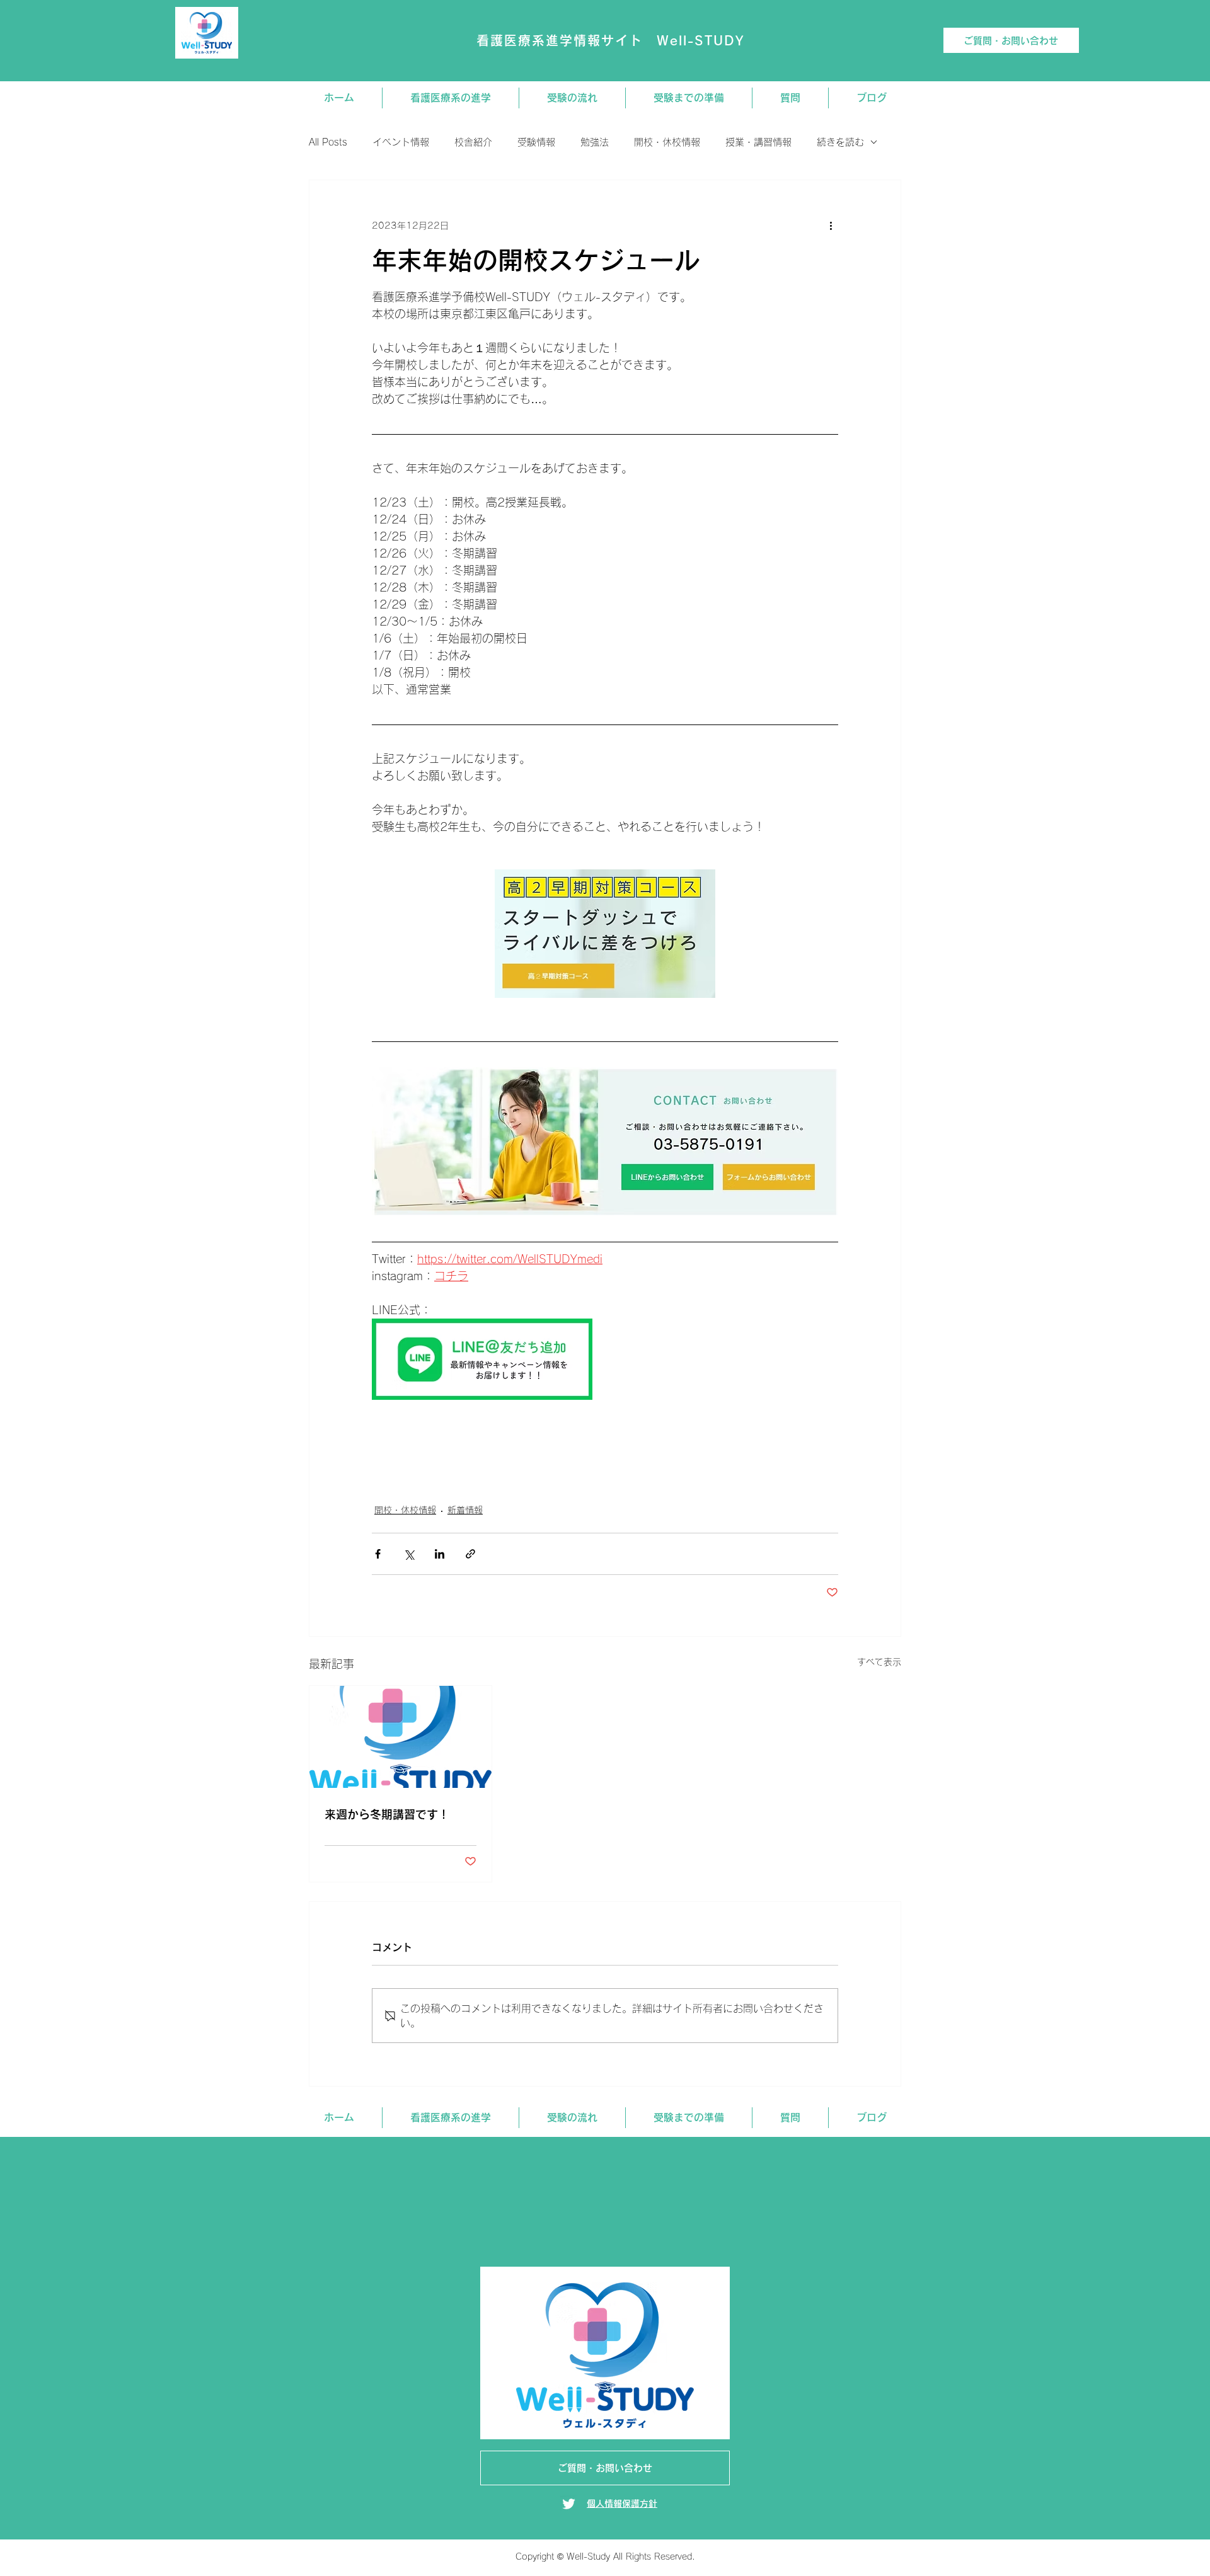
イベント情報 (401, 142)
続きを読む (840, 142)
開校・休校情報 (667, 142)
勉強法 (595, 142)
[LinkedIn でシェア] (440, 1554)
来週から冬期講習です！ (387, 1814)
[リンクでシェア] (470, 1554)
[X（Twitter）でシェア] (409, 1554)
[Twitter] (569, 2504)
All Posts (328, 142)
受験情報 (536, 142)
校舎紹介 (473, 142)
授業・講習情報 (758, 142)
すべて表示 (879, 1662)
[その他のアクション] (831, 226)
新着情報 (465, 1510)
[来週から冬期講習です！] (400, 1737)
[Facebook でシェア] (378, 1554)
